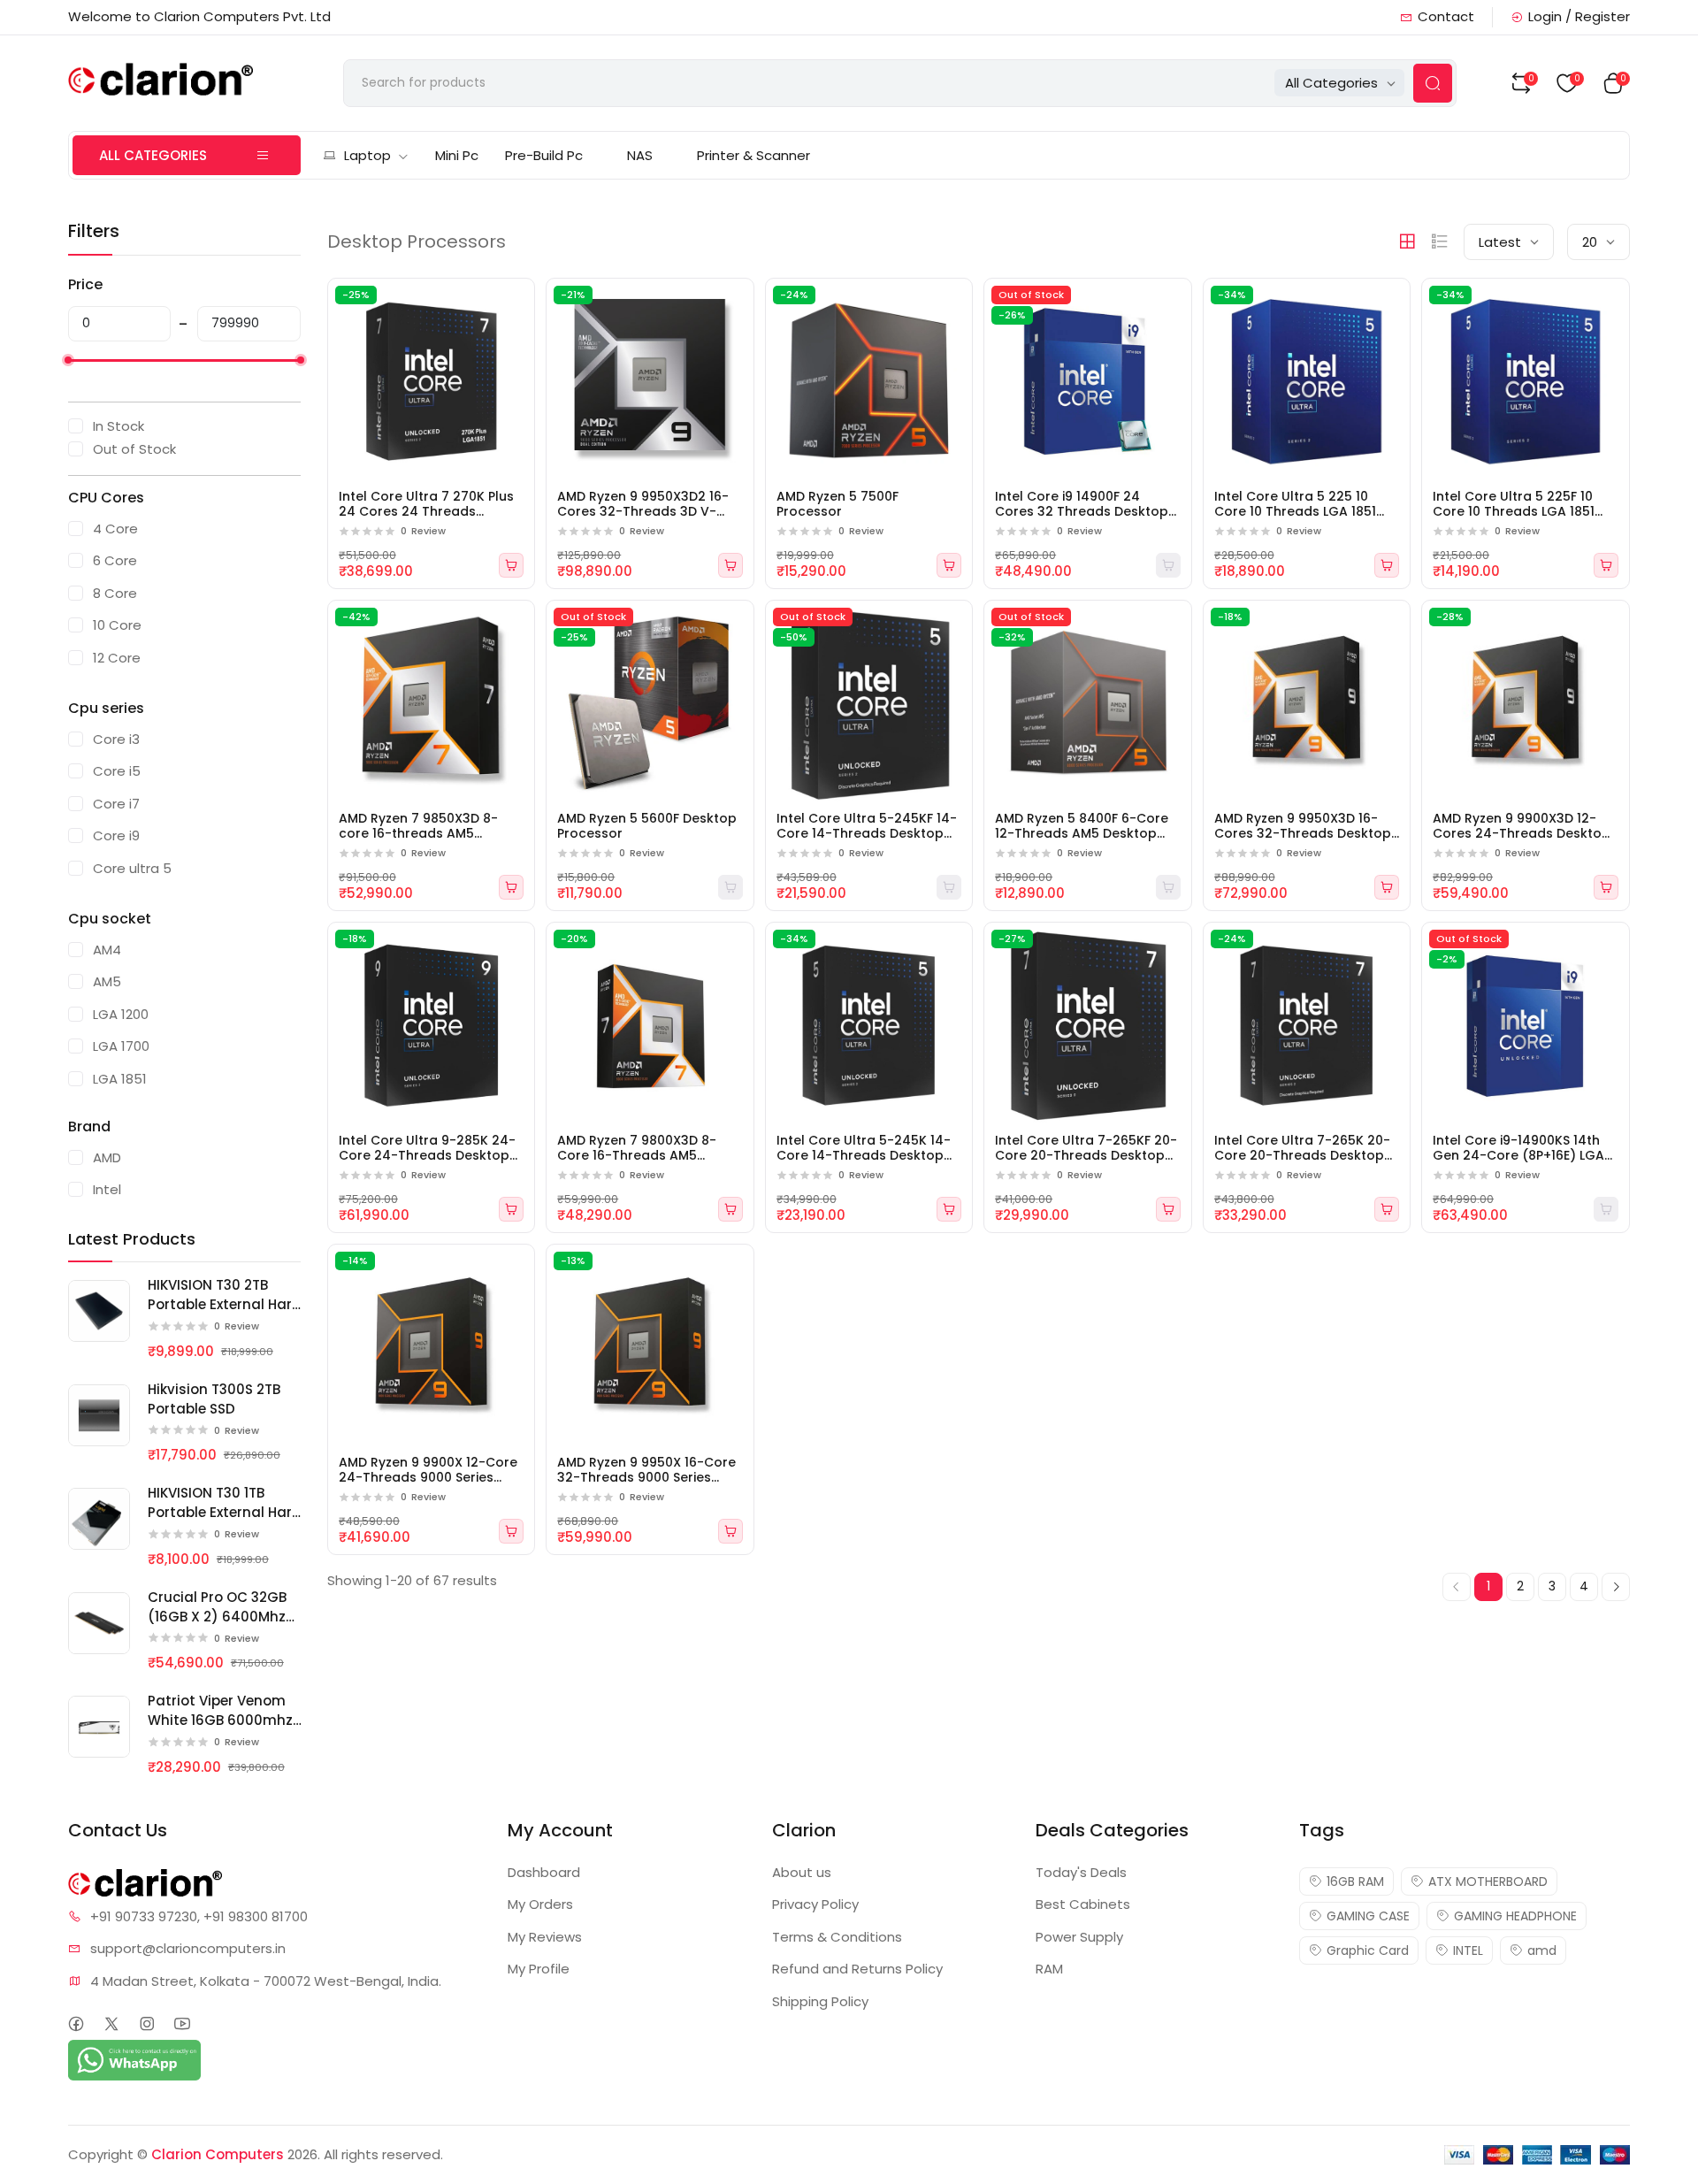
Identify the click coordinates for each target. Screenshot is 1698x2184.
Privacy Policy (815, 1904)
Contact (1446, 16)
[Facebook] (76, 2024)
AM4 (107, 950)
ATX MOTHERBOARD (1488, 1881)
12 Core (117, 658)
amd (1542, 1950)
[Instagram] (147, 2024)
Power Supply (1079, 1937)
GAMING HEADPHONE (1515, 1916)
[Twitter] (112, 2024)
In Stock (119, 426)
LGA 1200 (121, 1014)
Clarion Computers (218, 2154)
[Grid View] (1407, 241)
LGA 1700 (121, 1046)
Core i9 (116, 835)
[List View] (1440, 241)
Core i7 (116, 804)
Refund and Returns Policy (857, 1969)
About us (802, 1872)
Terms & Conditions (837, 1937)
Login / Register (1579, 16)
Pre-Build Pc (544, 155)
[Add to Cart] (511, 565)
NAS (640, 155)
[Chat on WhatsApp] (134, 2059)
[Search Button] (1433, 83)
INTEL (1468, 1950)
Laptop (367, 155)
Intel (107, 1189)
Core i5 (117, 771)
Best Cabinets (1083, 1904)
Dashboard (544, 1872)
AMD (107, 1157)
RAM (1049, 1969)
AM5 (107, 981)
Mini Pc (457, 155)
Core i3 (116, 739)
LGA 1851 (120, 1079)
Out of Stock (134, 449)
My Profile (539, 1969)
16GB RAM (1355, 1881)
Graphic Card (1368, 1950)
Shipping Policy (820, 2001)
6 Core (115, 560)
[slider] (68, 360)
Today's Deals (1081, 1872)
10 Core (117, 625)
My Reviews (545, 1937)
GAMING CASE (1368, 1916)
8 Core (115, 593)
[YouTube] (183, 2024)
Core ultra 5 (132, 868)
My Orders (540, 1904)
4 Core (115, 529)
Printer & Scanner (753, 155)
